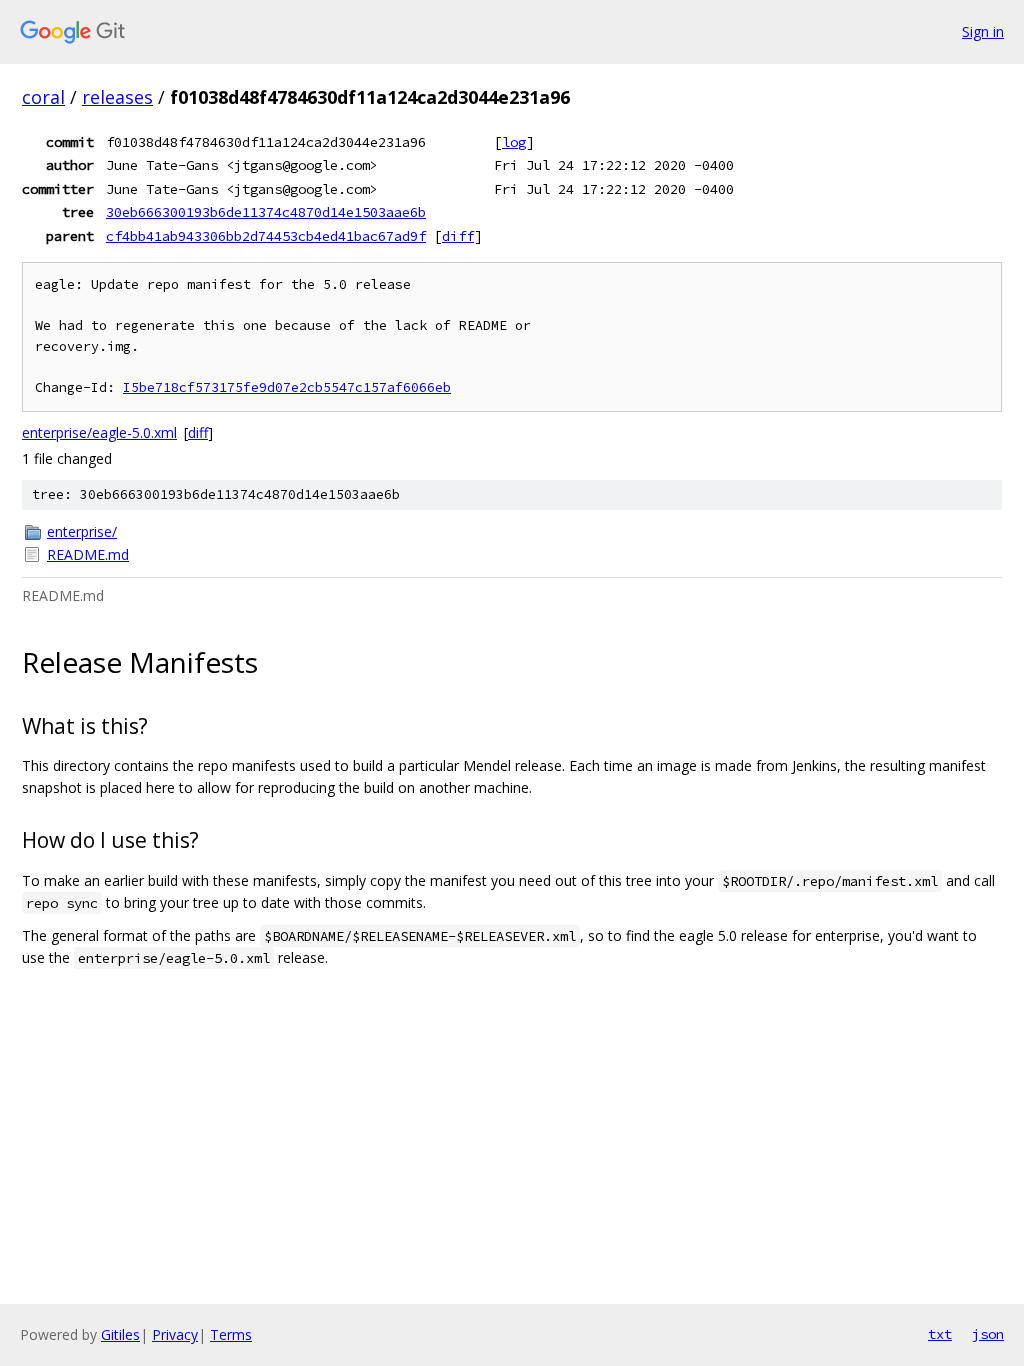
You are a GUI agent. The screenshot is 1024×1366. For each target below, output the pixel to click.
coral (43, 97)
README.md (88, 554)
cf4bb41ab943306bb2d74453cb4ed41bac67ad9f (266, 236)
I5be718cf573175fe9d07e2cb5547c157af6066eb (287, 387)
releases (117, 97)
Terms (231, 1334)
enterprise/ (82, 531)
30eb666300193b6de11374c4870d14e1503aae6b (266, 212)
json (988, 1334)
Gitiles (120, 1334)
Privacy (175, 1334)
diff (458, 236)
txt (940, 1334)
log (514, 142)
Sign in (983, 31)
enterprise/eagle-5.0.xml (99, 432)
